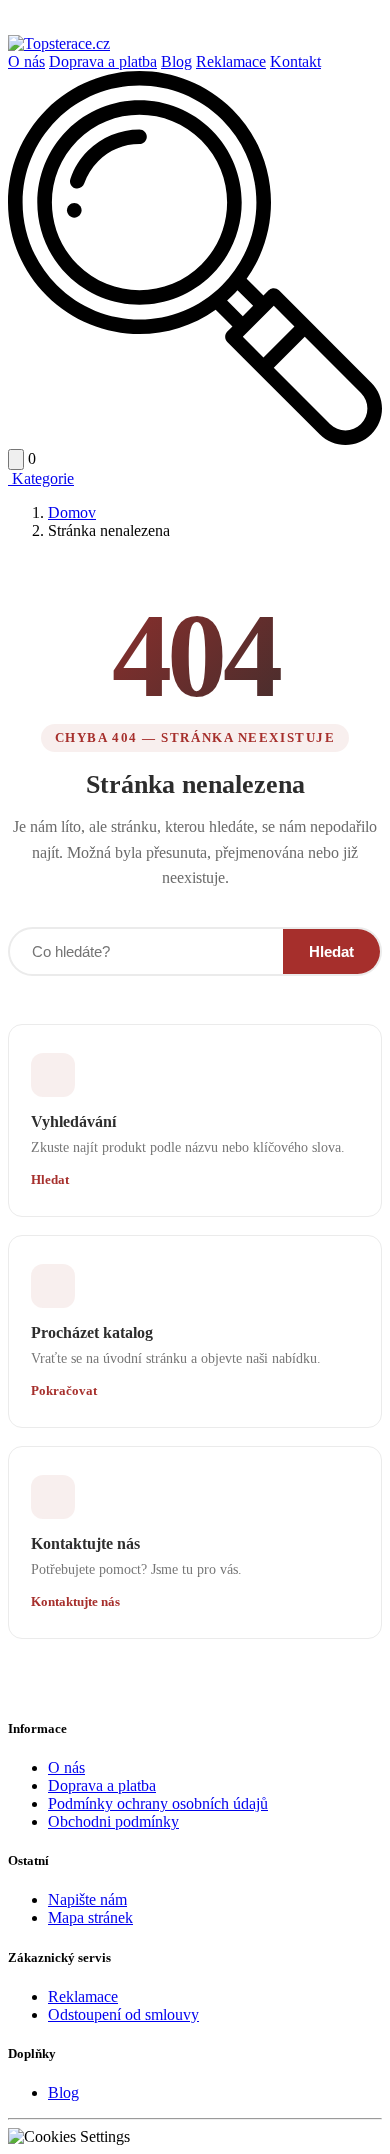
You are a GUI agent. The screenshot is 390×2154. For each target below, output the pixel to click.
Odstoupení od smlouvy (123, 2014)
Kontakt (295, 61)
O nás (26, 61)
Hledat (331, 951)
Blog (176, 61)
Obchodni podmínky (113, 1821)
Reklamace (231, 61)
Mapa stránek (90, 1917)
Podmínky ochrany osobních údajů (158, 1803)
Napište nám (87, 1899)
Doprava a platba (103, 61)
